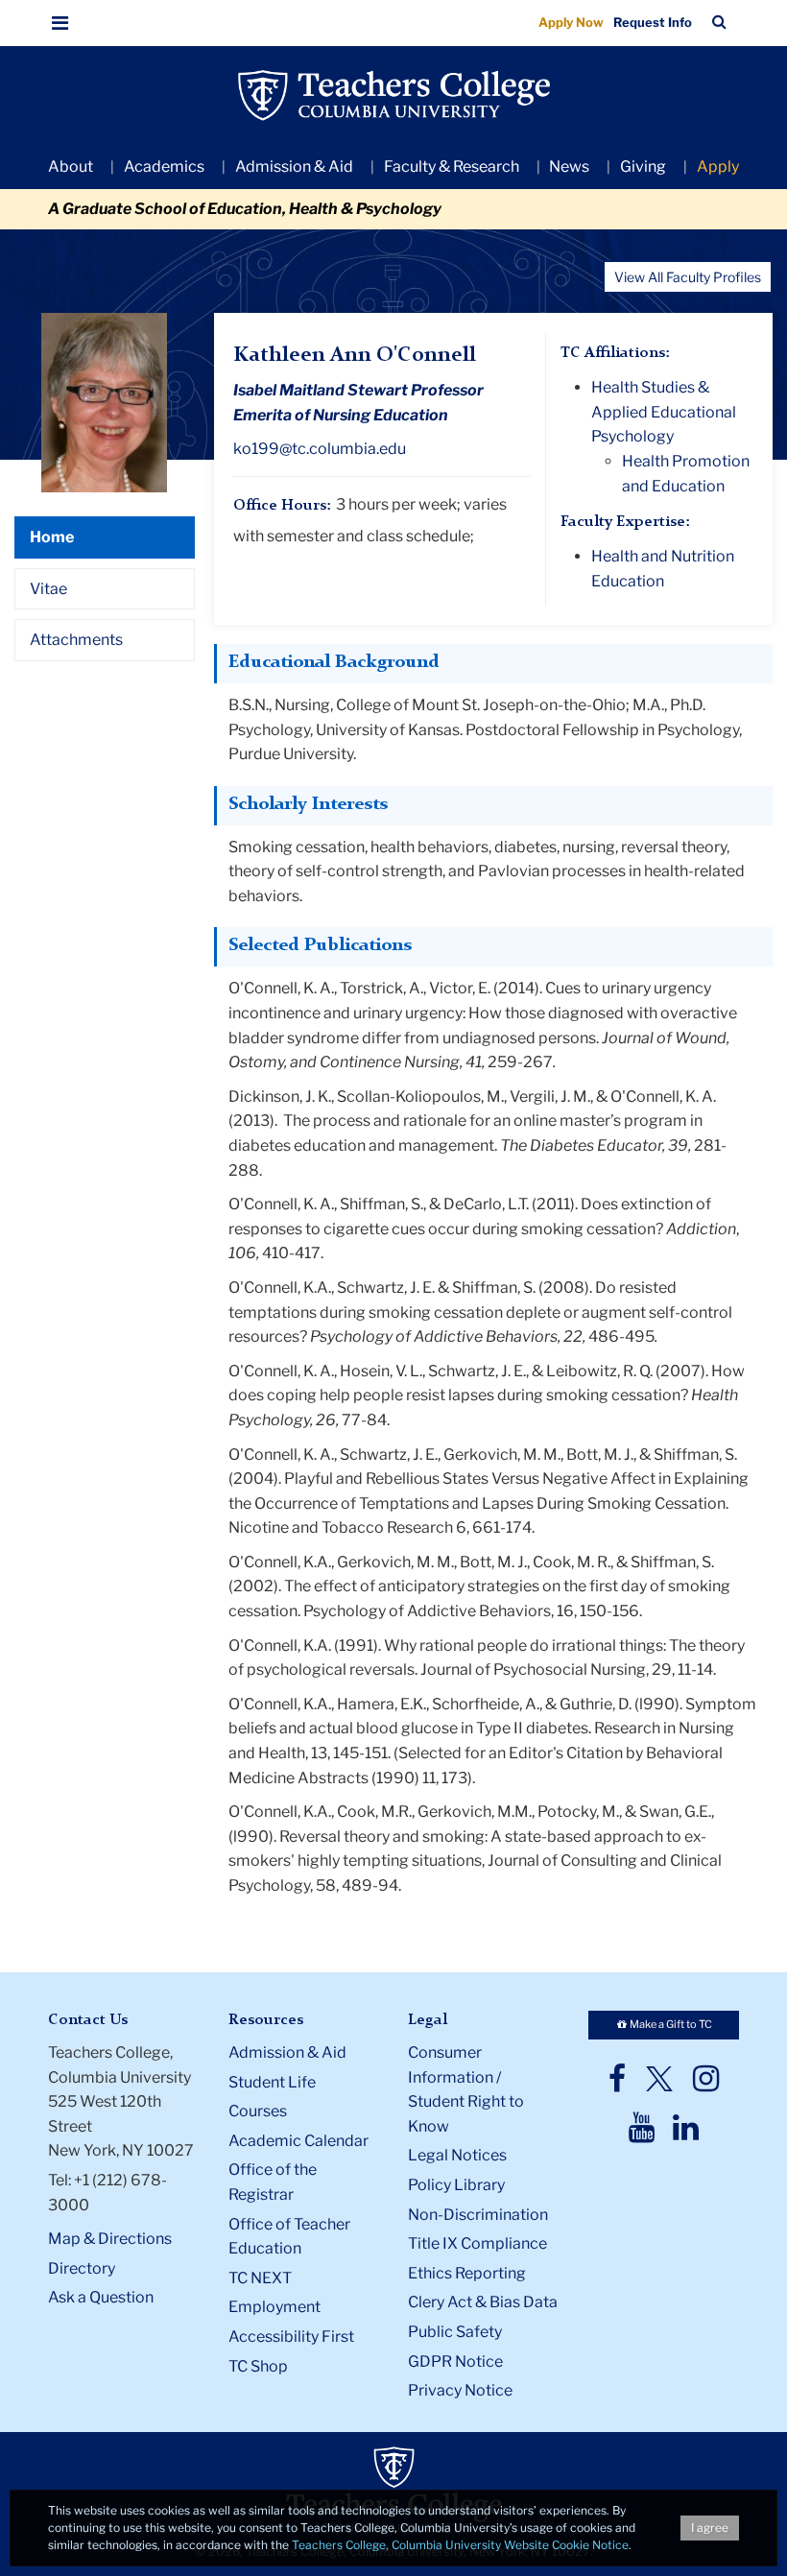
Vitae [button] (48, 589)
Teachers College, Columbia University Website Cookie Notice (460, 2545)
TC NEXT (260, 2278)
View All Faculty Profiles (688, 277)
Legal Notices (457, 2155)
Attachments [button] (76, 640)
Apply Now (571, 22)
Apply (718, 167)
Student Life (272, 2082)
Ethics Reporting (467, 2273)
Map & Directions (110, 2239)
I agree (710, 2528)
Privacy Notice (460, 2390)
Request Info (653, 22)
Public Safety (455, 2332)
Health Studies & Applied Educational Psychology (664, 412)
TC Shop (258, 2366)
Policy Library (456, 2185)
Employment (274, 2307)
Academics (164, 167)
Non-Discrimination (478, 2215)
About (71, 167)
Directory (82, 2268)
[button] (60, 23)
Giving (643, 167)
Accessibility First (291, 2337)
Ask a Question (101, 2297)
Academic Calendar (298, 2141)
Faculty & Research (452, 167)
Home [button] (52, 537)
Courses (258, 2111)
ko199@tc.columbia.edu (320, 449)
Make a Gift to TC (670, 2024)
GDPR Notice (455, 2361)
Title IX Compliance (477, 2243)
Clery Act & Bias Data (483, 2302)
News (569, 167)
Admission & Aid (294, 167)
